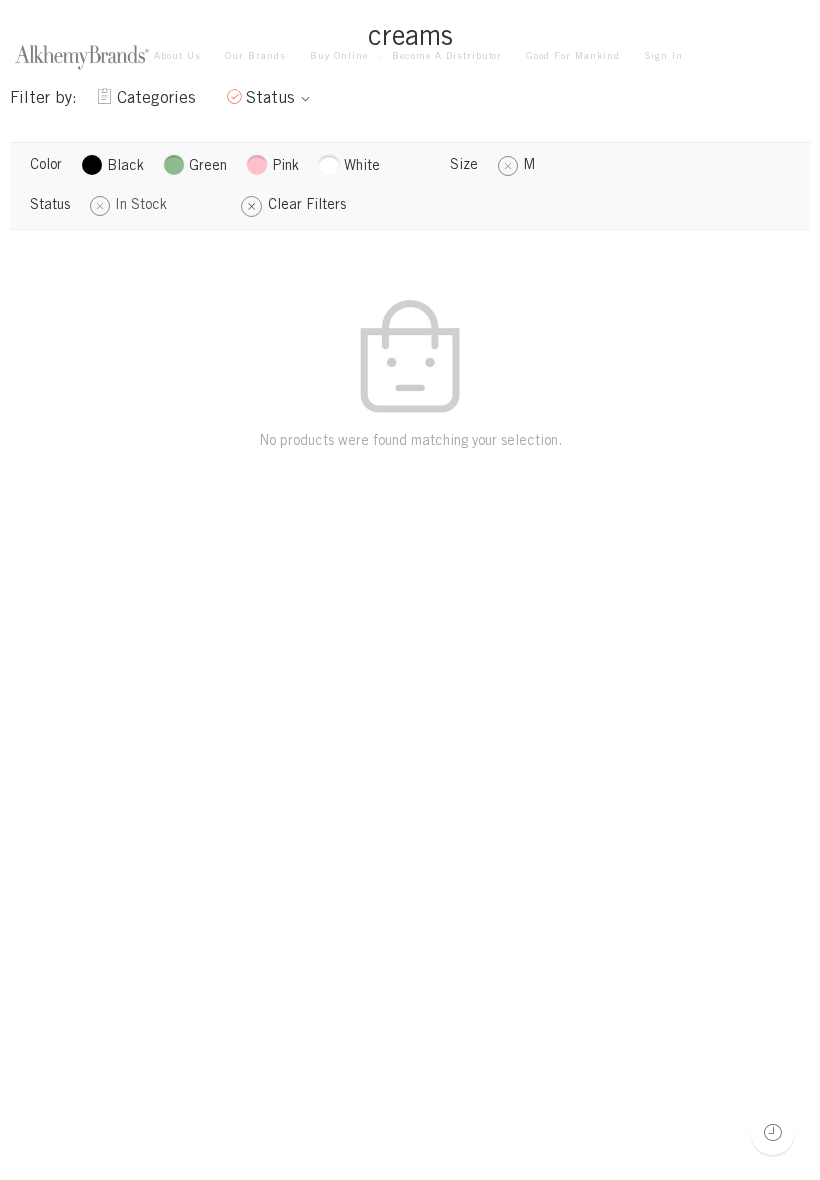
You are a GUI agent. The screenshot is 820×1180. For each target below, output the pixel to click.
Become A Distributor (447, 57)
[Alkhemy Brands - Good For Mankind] (82, 57)
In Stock (141, 206)
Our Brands (255, 57)
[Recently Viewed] (772, 1132)
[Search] (797, 57)
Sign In (663, 57)
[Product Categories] (719, 58)
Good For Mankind (573, 57)
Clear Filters (307, 206)
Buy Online (339, 57)
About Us (177, 57)
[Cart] (758, 58)
